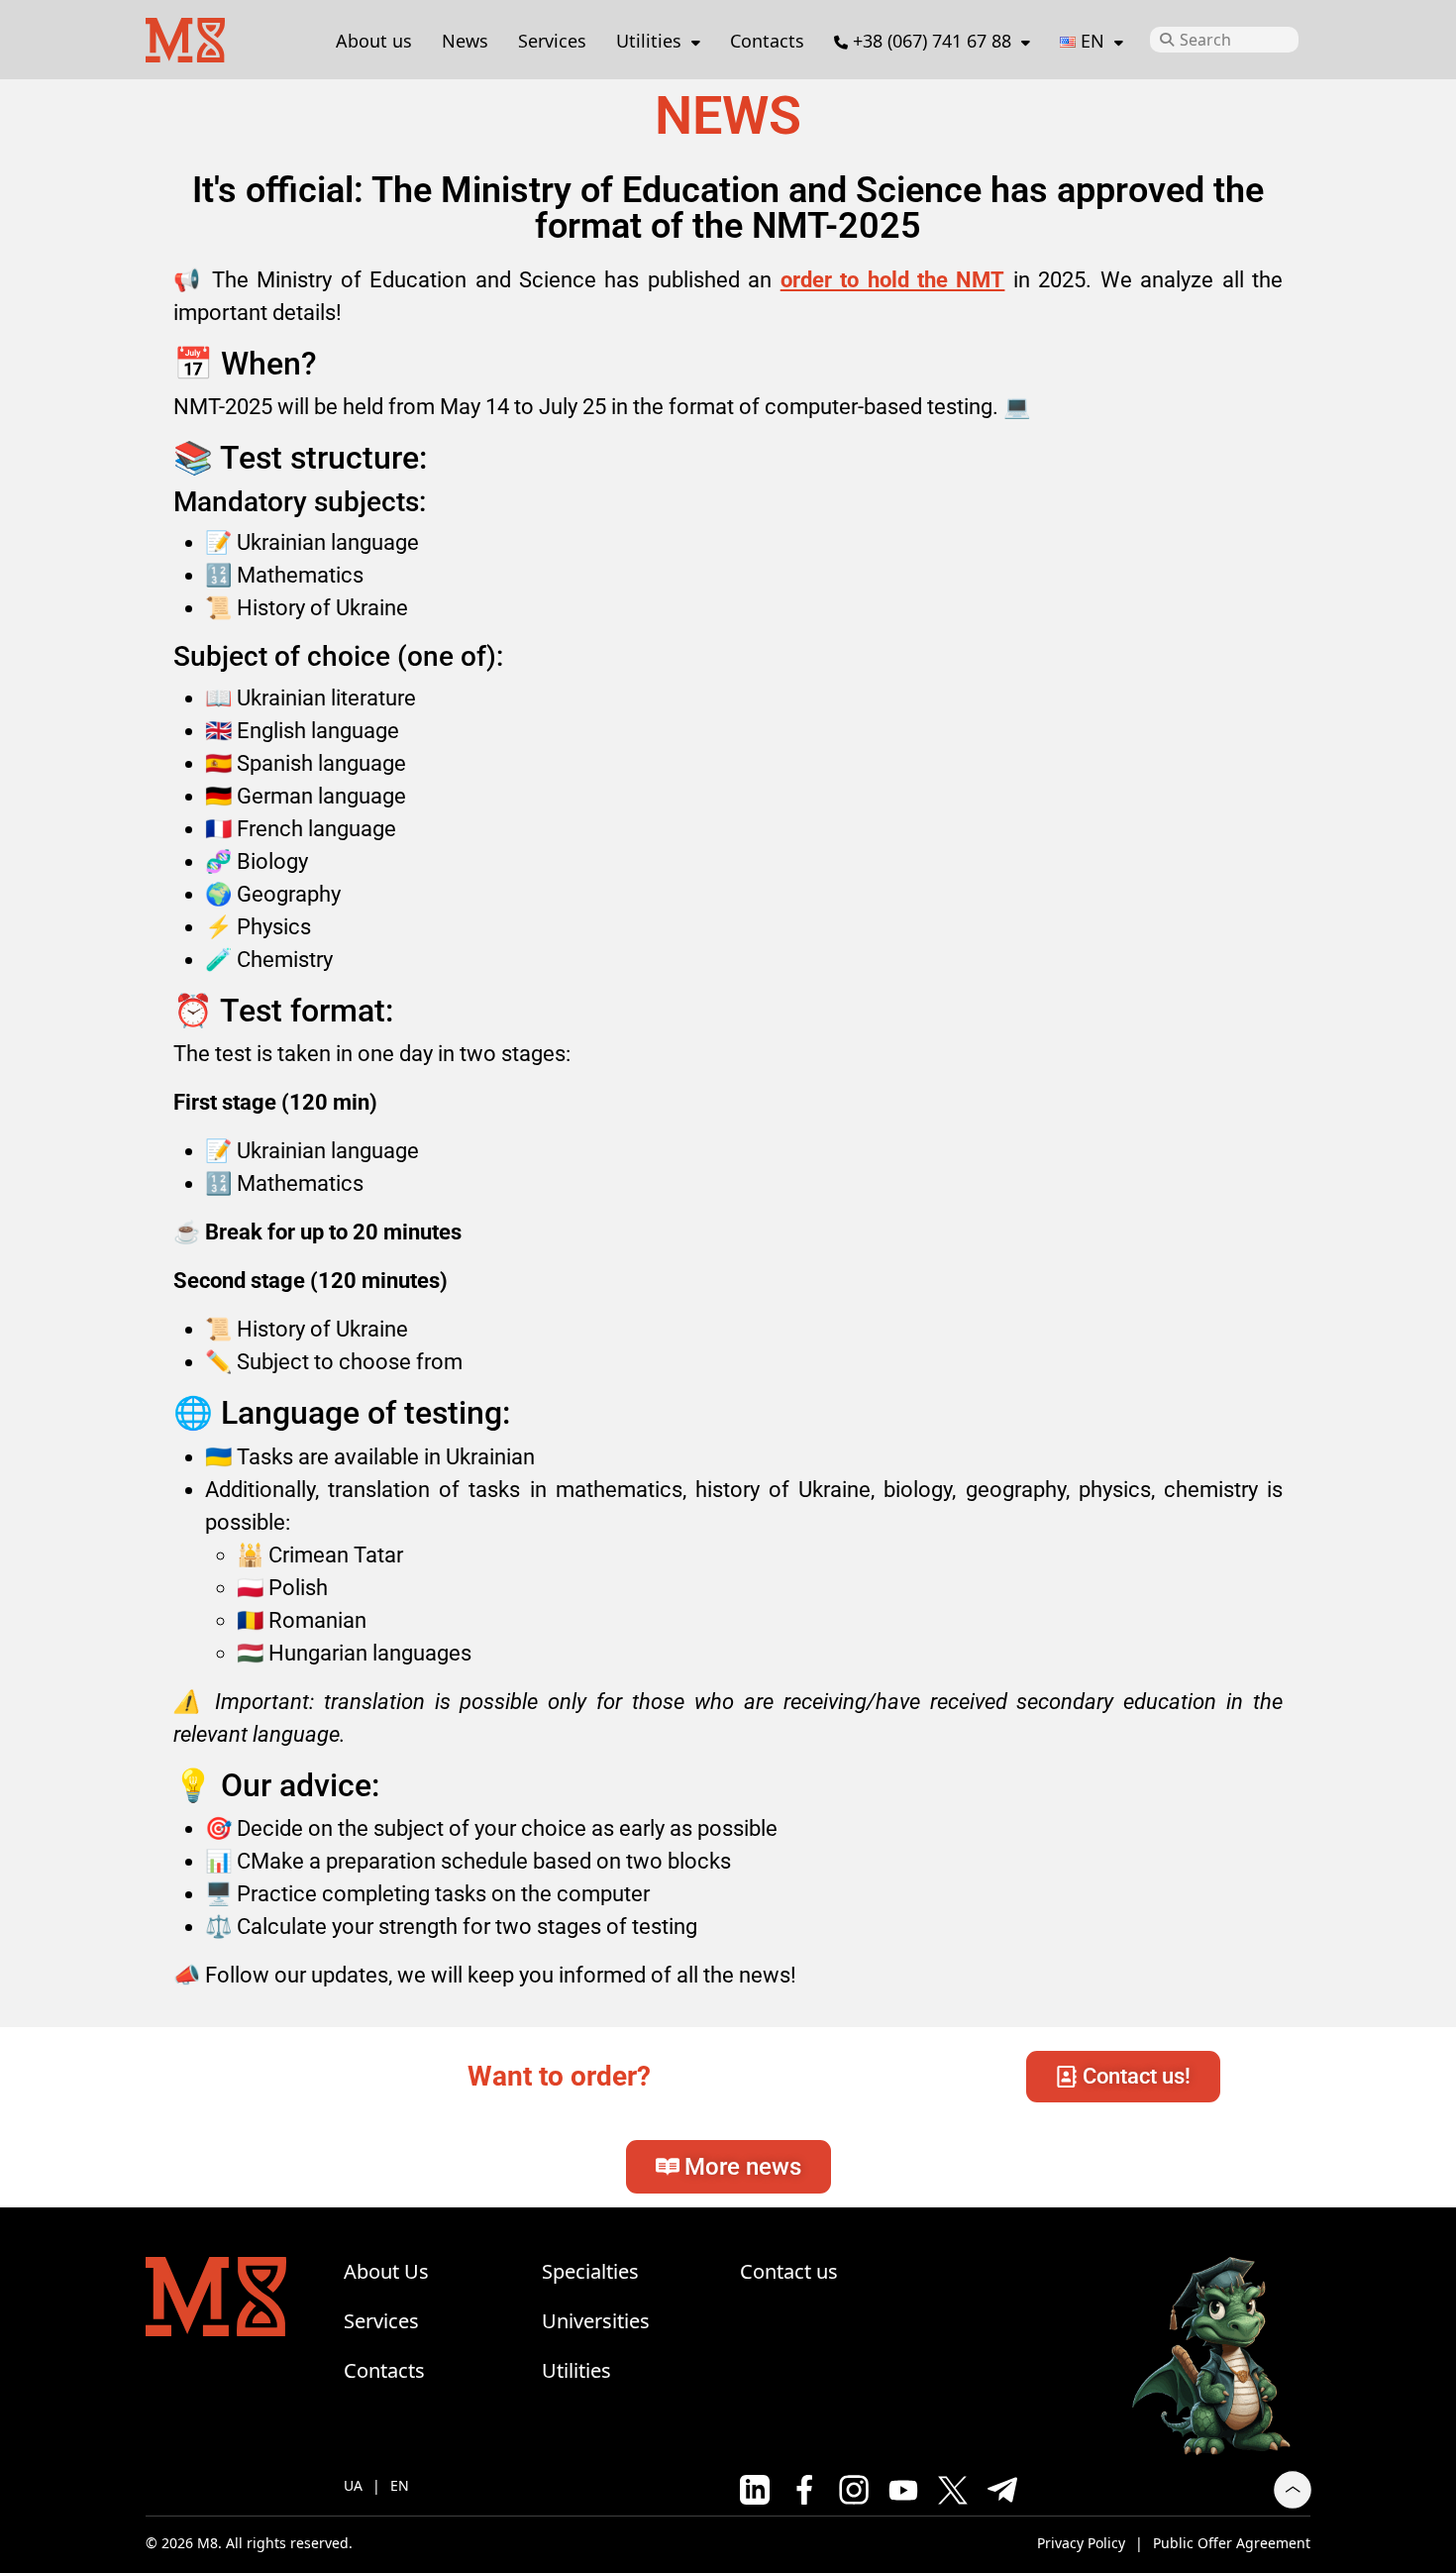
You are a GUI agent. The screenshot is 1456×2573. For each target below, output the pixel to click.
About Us (386, 2271)
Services (552, 41)
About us (374, 41)
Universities (596, 2321)
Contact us (789, 2271)
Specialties (590, 2271)
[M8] (185, 37)
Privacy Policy (1081, 2543)
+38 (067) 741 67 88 (932, 41)
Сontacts (767, 41)
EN (400, 2485)
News (465, 41)
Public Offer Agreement (1232, 2543)
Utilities (649, 41)
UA (353, 2485)
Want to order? (559, 2076)
